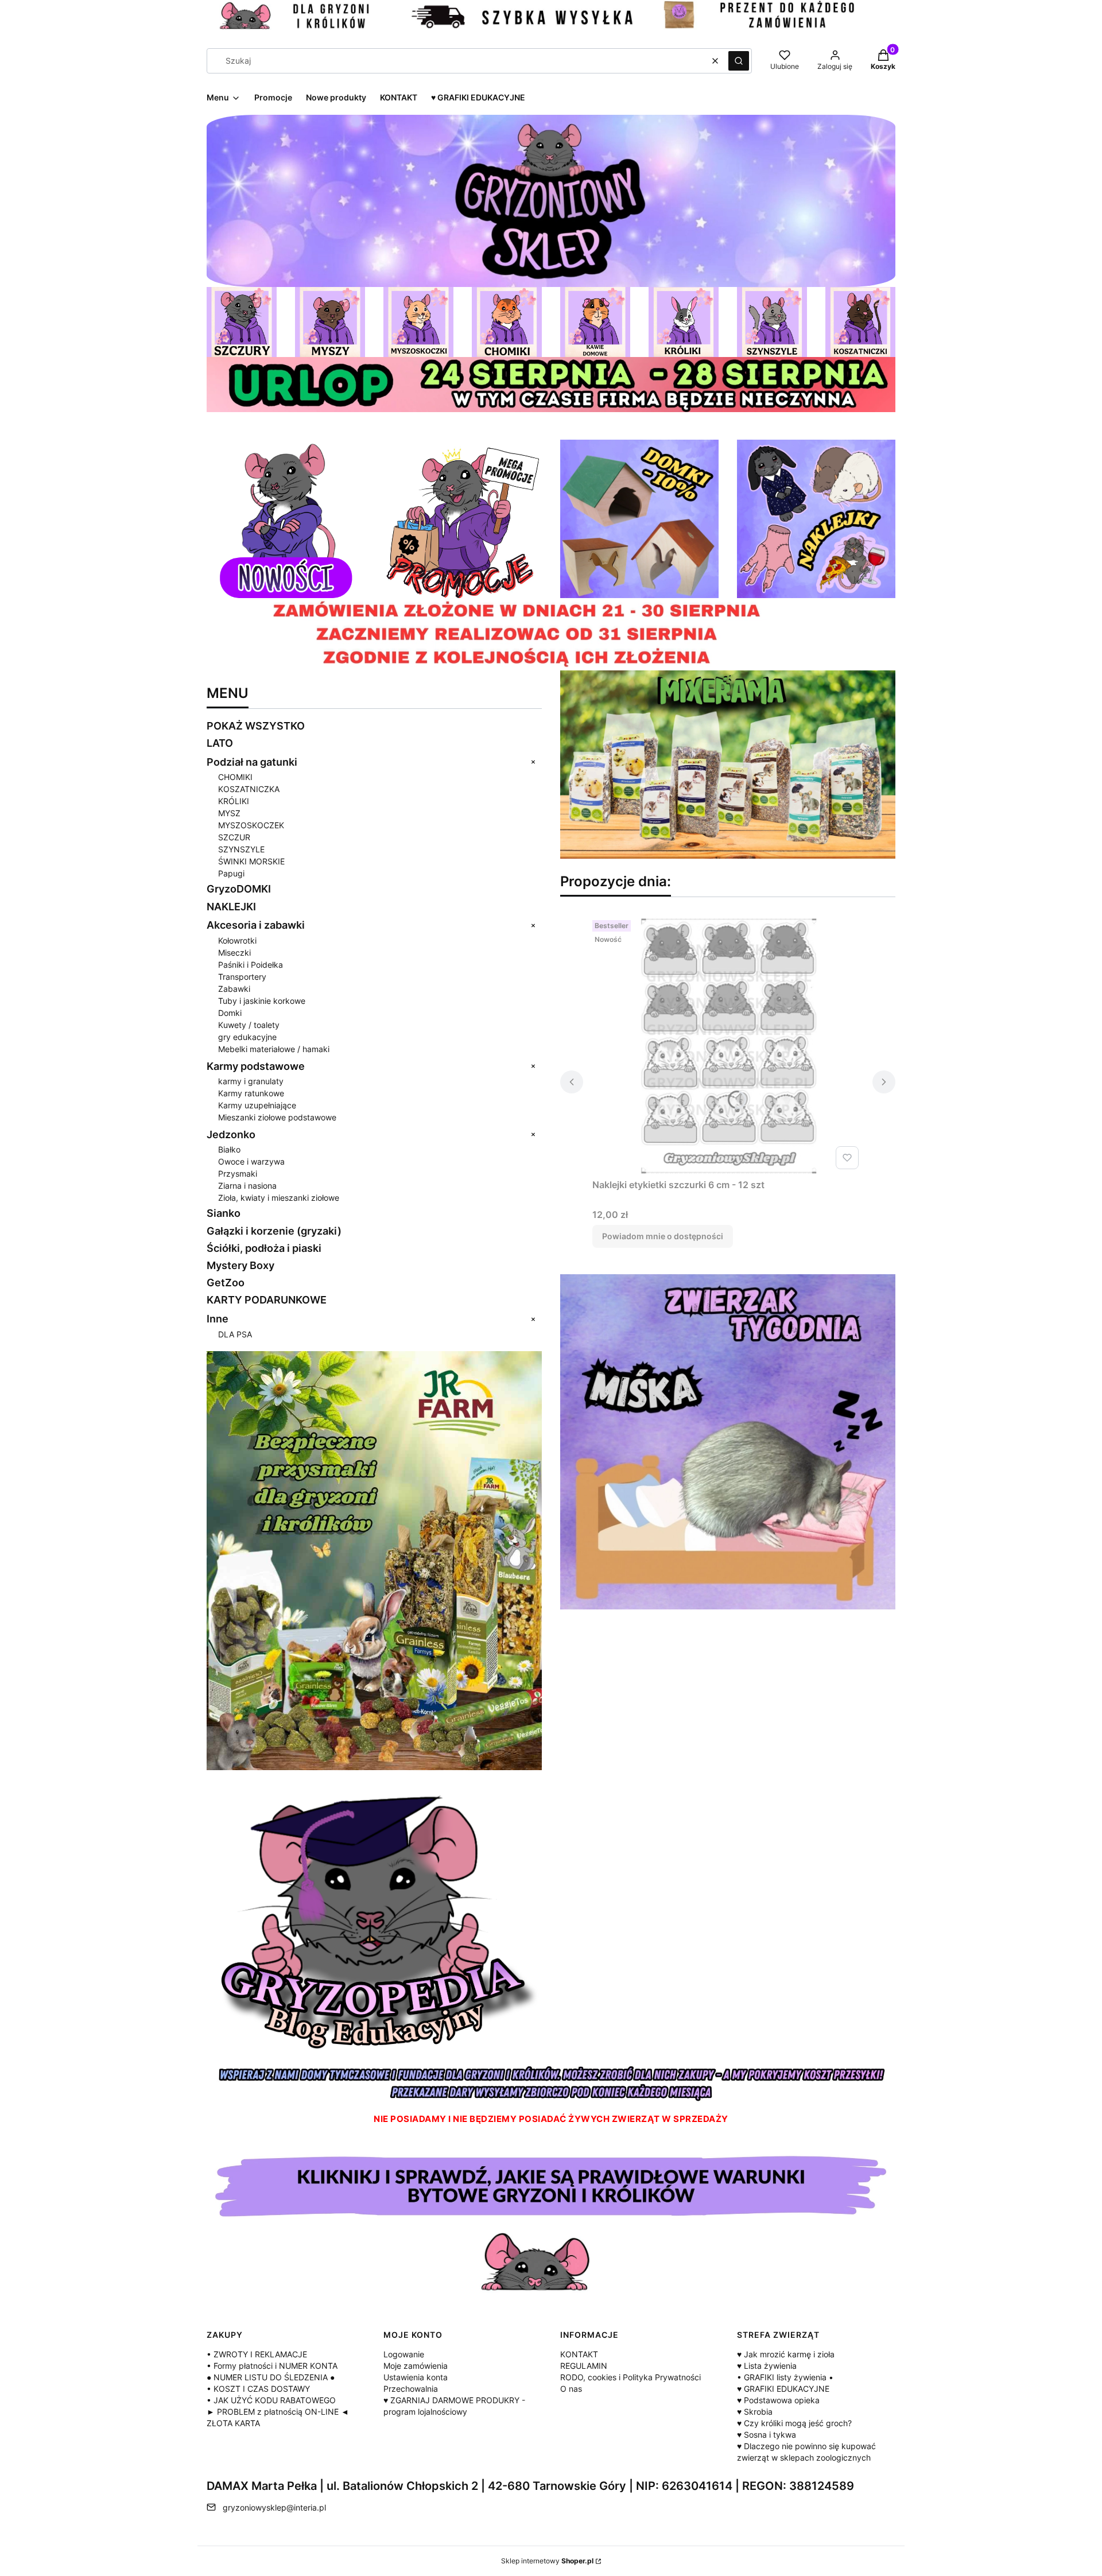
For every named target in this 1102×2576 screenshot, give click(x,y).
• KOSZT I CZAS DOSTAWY (258, 2389)
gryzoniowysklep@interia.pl (274, 2507)
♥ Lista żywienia (767, 2366)
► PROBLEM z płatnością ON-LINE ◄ (278, 2412)
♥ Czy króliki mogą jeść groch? (794, 2423)
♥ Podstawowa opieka (778, 2400)
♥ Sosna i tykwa (767, 2435)
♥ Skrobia (755, 2412)
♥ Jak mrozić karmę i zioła (786, 2354)
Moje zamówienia (416, 2366)
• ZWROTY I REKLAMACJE (257, 2354)
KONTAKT (579, 2354)
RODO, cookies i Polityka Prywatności (630, 2377)
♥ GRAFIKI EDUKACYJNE (783, 2389)
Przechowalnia (411, 2389)
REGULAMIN (584, 2366)
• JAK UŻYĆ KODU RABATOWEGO (271, 2400)
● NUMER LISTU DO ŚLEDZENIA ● (271, 2377)
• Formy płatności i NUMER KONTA (272, 2366)
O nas (571, 2389)
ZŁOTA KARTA (233, 2423)
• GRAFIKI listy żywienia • (785, 2377)
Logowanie (404, 2354)
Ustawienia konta (416, 2377)
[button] (739, 61)
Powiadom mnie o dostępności (663, 1236)
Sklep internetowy (547, 2561)
